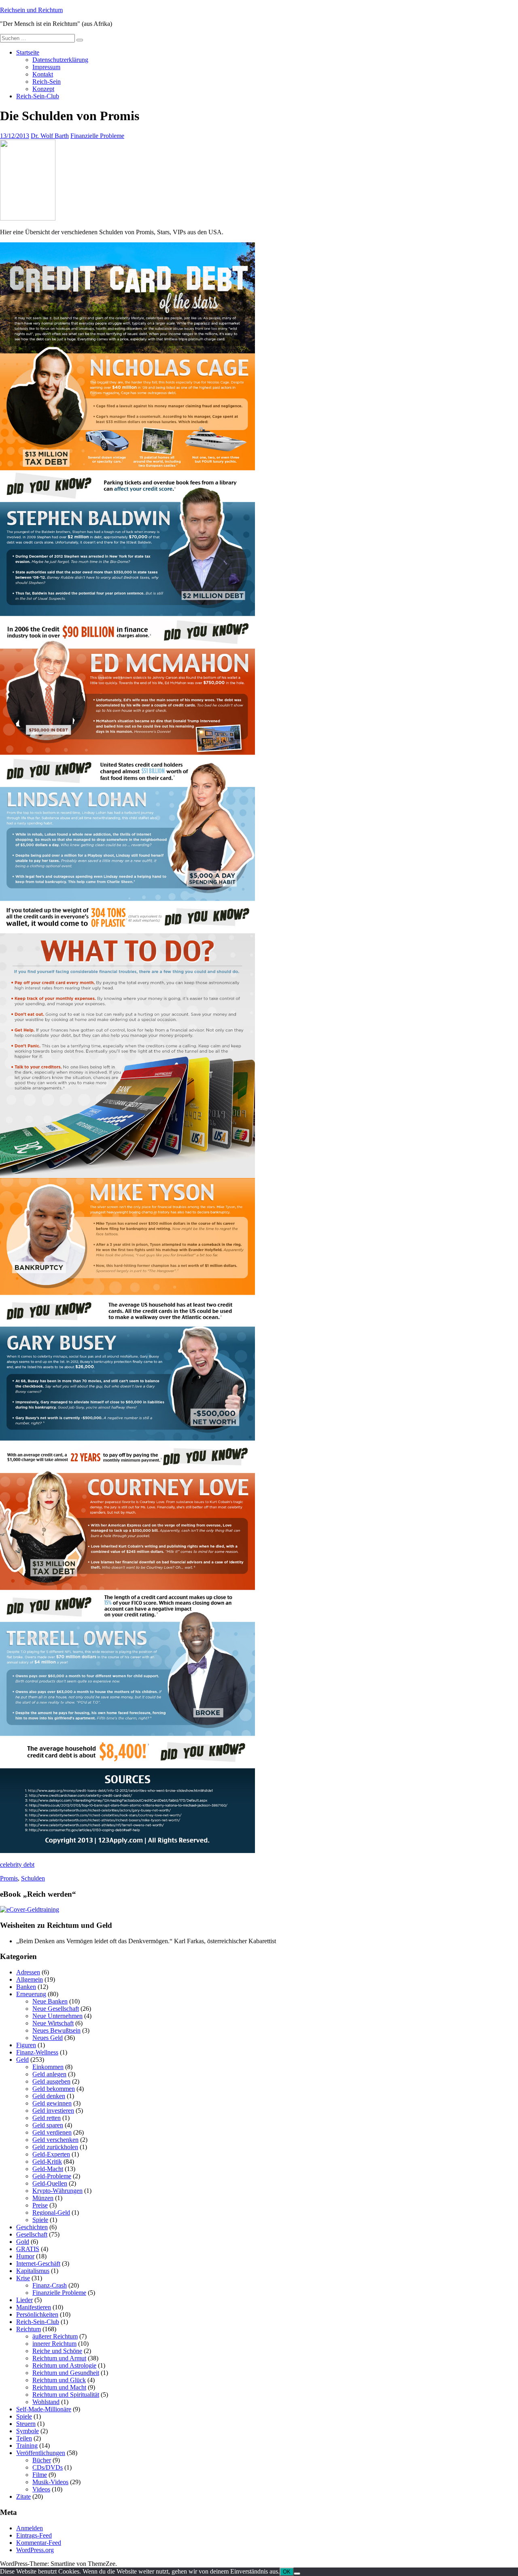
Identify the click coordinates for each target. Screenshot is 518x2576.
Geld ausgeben (51, 2081)
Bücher (42, 2460)
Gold (23, 2242)
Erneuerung (31, 1994)
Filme (40, 2475)
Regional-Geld (51, 2212)
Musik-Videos (50, 2482)
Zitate (23, 2496)
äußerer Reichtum (55, 2336)
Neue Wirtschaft (53, 2023)
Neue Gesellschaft (56, 2009)
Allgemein (30, 1979)
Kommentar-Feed (39, 2543)
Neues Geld (48, 2038)
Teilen (24, 2438)
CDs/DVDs (48, 2467)
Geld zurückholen (55, 2147)
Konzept (43, 89)
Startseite (28, 52)
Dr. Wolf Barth (50, 136)
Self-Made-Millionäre (44, 2409)
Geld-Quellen (50, 2183)
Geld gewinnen (52, 2103)
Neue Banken (50, 2001)
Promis (9, 1878)
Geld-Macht (48, 2169)
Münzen (43, 2198)
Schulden (33, 1878)
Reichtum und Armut (59, 2358)
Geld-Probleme (52, 2176)
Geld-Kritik (47, 2162)
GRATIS (28, 2249)
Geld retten (47, 2118)
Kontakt (43, 74)
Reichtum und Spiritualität (66, 2395)
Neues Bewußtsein (56, 2030)
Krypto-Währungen (57, 2191)
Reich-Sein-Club (38, 96)
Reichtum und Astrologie (64, 2365)
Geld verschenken (55, 2140)
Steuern (26, 2424)
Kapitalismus (33, 2271)
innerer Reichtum (54, 2344)
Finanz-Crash (50, 2285)
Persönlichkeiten (37, 2314)
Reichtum (29, 2329)
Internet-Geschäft (38, 2263)
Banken (26, 1987)
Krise (23, 2278)
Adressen (28, 1972)
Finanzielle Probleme (97, 136)
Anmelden (30, 2528)
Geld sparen (48, 2125)
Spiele (40, 2220)
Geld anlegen (49, 2074)
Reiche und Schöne (57, 2351)
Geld (22, 2060)
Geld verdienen (52, 2132)
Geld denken (49, 2096)
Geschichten (32, 2227)
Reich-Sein (47, 82)
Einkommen (48, 2067)
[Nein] (297, 2574)
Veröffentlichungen (41, 2453)
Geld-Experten (51, 2154)
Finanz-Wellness (37, 2052)
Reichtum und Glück (59, 2380)
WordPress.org (35, 2550)
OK (287, 2572)
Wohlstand (46, 2402)
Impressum (46, 67)
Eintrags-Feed (34, 2535)
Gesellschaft (32, 2234)
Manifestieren (34, 2307)
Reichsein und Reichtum (31, 10)
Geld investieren (53, 2111)
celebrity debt (17, 1865)
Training (27, 2446)
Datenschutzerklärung (60, 60)
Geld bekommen (54, 2089)
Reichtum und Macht (59, 2387)
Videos (41, 2489)
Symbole (28, 2431)
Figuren (26, 2045)
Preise (40, 2205)
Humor (25, 2256)
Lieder (24, 2300)
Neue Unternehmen (57, 2016)
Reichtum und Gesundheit (66, 2373)
